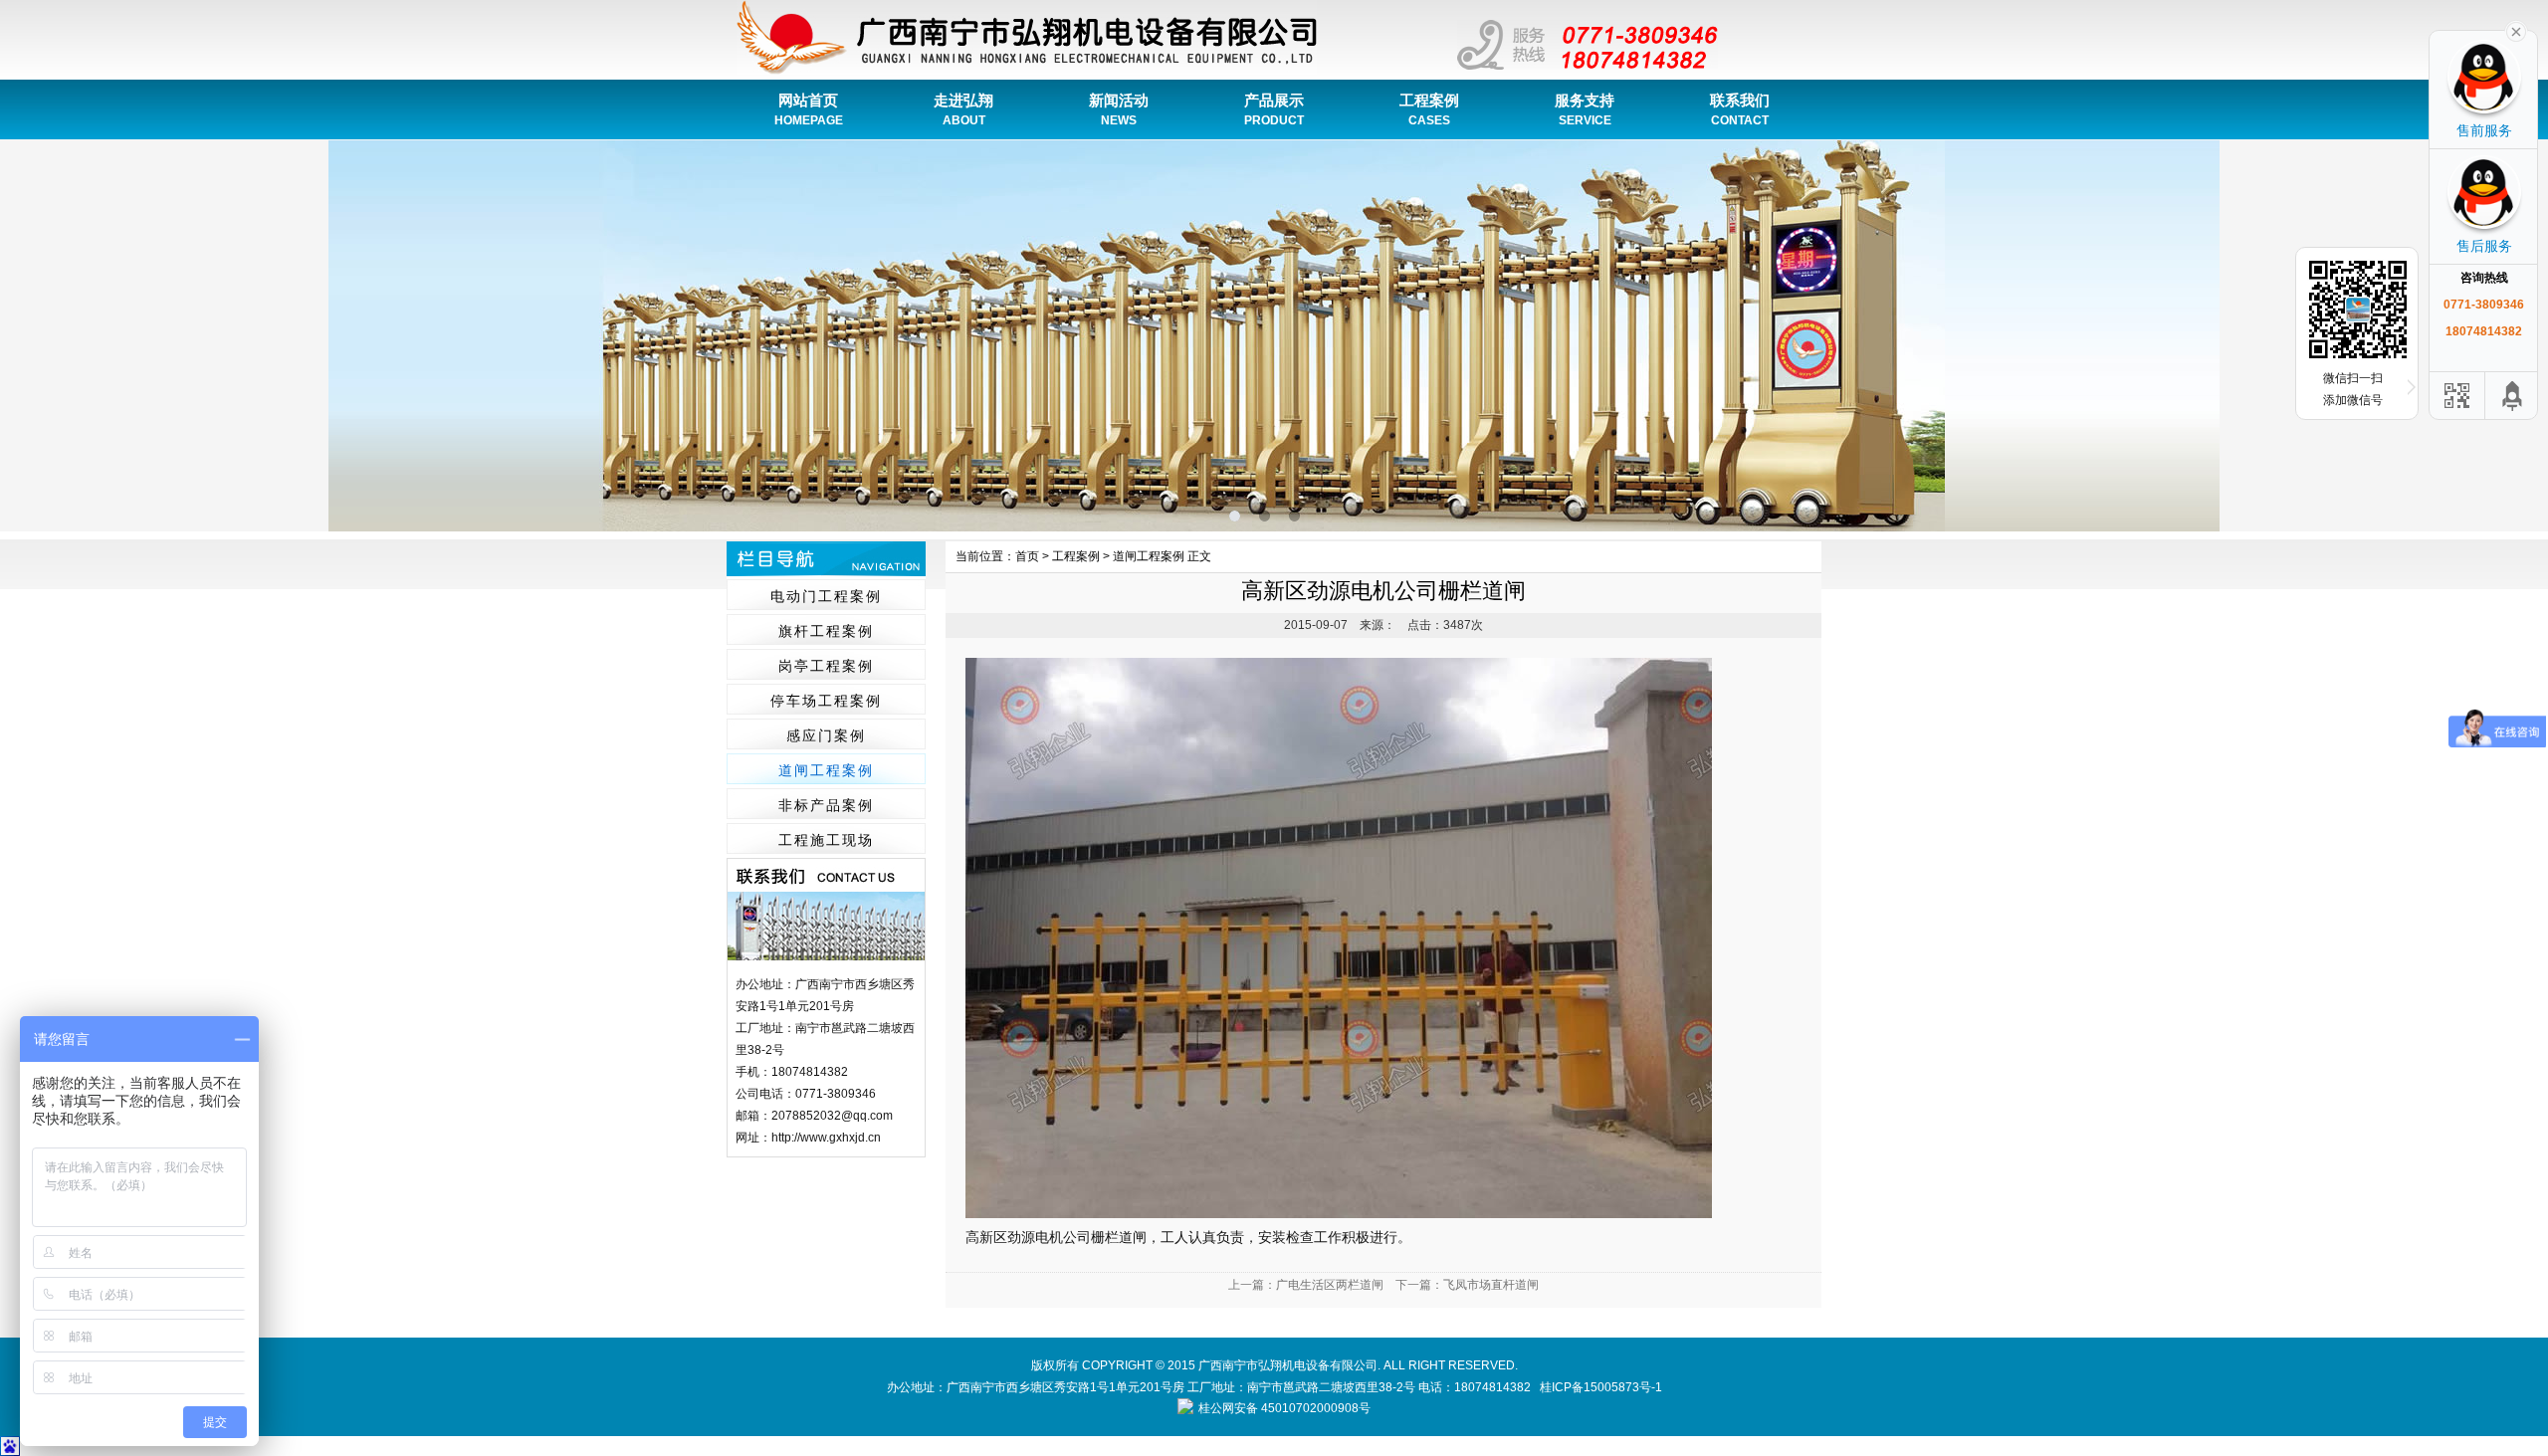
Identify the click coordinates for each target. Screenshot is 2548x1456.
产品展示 (1274, 110)
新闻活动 (1119, 110)
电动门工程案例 (826, 596)
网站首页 (809, 110)
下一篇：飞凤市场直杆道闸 (1467, 1285)
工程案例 (1429, 110)
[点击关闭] (2516, 30)
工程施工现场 (826, 840)
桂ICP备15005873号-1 (1601, 1387)
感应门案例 (826, 735)
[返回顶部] (2513, 396)
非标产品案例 (826, 805)
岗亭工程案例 (826, 666)
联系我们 (1740, 110)
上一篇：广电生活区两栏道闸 (1306, 1285)
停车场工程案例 (826, 701)
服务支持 (1585, 110)
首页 (1027, 556)
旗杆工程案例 (826, 631)
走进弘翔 (963, 110)
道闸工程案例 (826, 770)
